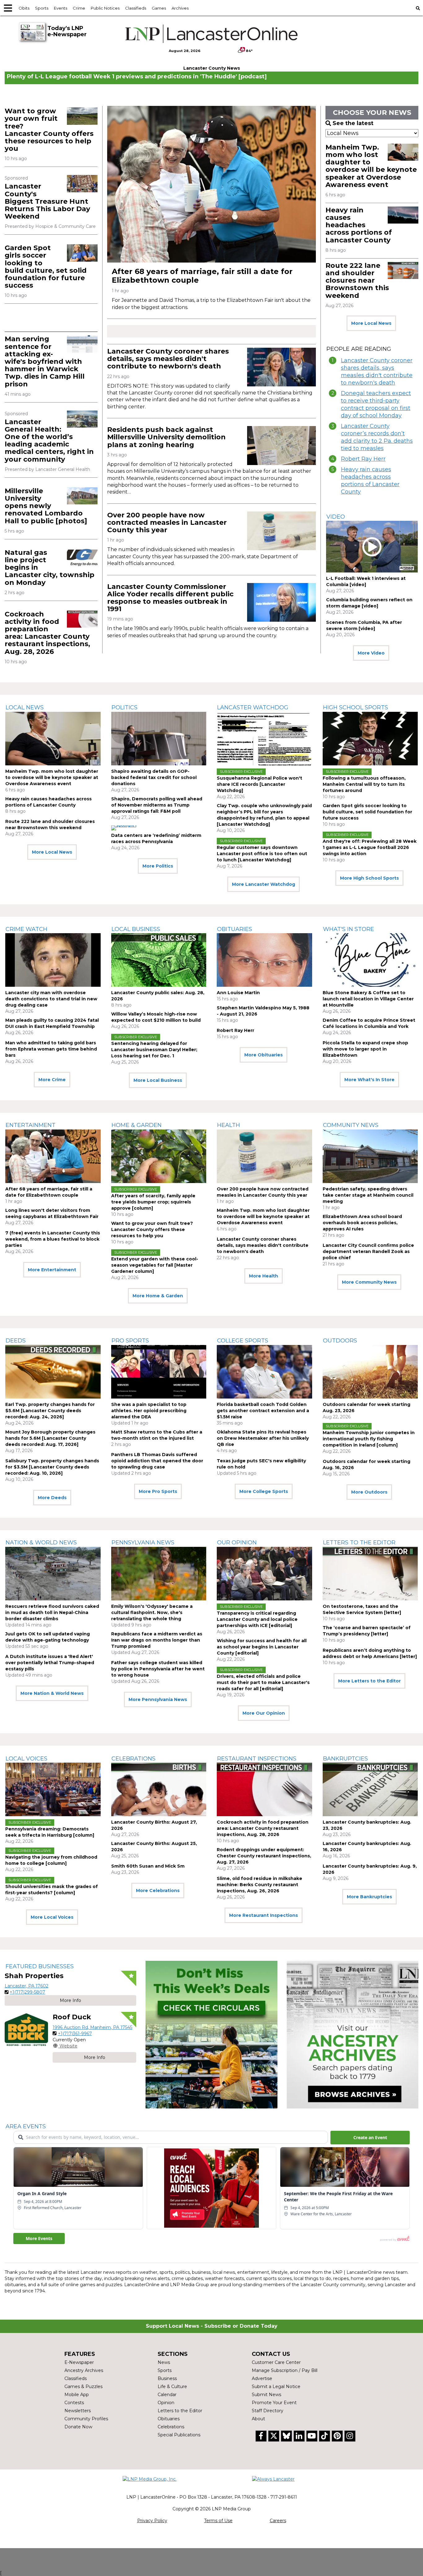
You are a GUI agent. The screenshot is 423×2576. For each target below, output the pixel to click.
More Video (371, 653)
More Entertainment (52, 1270)
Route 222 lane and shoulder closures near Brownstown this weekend (357, 281)
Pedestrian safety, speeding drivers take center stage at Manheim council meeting (368, 1195)
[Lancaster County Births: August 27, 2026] (159, 1789)
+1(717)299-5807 (27, 1992)
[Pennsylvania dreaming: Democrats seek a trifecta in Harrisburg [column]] (53, 1789)
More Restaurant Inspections (264, 1915)
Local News (25, 707)
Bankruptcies (345, 1759)
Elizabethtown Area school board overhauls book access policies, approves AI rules (362, 1223)
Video (336, 517)
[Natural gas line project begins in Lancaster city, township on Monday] (82, 557)
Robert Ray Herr (363, 459)
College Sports (243, 1341)
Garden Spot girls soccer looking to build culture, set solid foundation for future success (46, 267)
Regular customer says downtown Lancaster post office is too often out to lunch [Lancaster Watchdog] (262, 854)
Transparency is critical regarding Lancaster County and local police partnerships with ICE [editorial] (257, 1619)
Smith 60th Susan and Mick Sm (148, 1866)
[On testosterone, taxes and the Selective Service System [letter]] (370, 1574)
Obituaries (235, 929)
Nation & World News (41, 1543)
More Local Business (158, 1080)
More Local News (371, 323)
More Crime (52, 1080)
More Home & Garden (158, 1296)
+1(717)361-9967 (75, 2034)
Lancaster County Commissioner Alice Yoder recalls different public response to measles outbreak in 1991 (170, 598)
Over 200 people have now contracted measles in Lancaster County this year (167, 522)
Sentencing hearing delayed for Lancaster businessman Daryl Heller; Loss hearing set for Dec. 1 (154, 1050)
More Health (264, 1276)
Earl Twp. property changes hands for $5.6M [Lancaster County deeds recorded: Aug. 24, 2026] (50, 1411)
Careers (278, 2521)
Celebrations (133, 1759)
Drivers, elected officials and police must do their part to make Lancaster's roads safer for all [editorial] (263, 1682)
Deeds (16, 1341)
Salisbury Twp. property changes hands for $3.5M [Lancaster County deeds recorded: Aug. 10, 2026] (52, 1467)
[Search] (418, 8)
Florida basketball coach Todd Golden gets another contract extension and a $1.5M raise (263, 1411)
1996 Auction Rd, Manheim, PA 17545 (92, 2027)
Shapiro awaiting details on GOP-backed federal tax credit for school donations (154, 777)
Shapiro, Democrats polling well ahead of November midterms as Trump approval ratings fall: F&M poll (157, 805)
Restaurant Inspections (257, 1759)
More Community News (369, 1282)
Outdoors (340, 1341)
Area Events (26, 2126)
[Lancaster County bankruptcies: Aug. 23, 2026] (370, 1789)
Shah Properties (34, 1976)
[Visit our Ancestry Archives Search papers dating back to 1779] (353, 2035)
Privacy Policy (152, 2521)
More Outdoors (369, 1492)
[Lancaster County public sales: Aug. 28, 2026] (159, 960)
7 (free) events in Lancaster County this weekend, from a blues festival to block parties (53, 1239)
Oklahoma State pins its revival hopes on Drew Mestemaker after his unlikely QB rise (263, 1438)
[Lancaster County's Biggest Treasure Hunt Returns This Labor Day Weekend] (82, 183)
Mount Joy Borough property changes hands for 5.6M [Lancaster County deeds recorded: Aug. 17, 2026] (50, 1438)
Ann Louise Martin (238, 993)
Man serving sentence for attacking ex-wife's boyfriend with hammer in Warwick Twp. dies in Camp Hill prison (45, 361)
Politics (124, 707)
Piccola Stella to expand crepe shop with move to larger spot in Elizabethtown (365, 1049)
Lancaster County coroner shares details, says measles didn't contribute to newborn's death (168, 359)
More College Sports (264, 1491)
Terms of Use (218, 2521)
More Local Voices (52, 1917)
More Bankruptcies (369, 1897)
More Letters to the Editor (369, 1681)
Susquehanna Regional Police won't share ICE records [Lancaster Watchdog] (259, 784)
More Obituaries (264, 1055)
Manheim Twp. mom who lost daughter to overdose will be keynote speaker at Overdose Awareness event (371, 166)
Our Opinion (237, 1543)
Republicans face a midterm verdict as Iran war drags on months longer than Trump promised (157, 1640)
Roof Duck (72, 2017)
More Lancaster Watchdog (264, 884)
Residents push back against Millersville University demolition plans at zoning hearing (166, 437)
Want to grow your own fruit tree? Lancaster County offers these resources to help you (49, 130)
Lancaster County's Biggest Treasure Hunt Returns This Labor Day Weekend (47, 201)
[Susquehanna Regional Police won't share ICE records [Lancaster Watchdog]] (264, 739)
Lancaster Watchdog (253, 707)
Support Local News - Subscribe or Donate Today (212, 2326)
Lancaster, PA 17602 (26, 1986)
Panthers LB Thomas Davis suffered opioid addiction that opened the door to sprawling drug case (157, 1461)
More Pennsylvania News (158, 1699)
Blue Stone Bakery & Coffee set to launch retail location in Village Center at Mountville (368, 999)
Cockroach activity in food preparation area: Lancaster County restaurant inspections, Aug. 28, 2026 (47, 633)
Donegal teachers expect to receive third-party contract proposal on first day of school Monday (376, 404)
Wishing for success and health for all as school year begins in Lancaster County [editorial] (262, 1647)
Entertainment (31, 1125)
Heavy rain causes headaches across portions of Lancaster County (359, 225)
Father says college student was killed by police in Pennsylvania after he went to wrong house (158, 1669)
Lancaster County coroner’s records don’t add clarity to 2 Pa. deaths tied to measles (377, 437)
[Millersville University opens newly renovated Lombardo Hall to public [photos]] (82, 496)
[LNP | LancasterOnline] (212, 34)
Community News (351, 1125)
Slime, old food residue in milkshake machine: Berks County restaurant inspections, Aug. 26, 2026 (259, 1885)
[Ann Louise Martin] (264, 960)
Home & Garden (137, 1125)
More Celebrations (158, 1891)
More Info (70, 2000)
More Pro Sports (158, 1491)
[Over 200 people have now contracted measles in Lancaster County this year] (281, 531)
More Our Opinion (264, 1713)
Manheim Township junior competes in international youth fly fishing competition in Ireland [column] (369, 1439)
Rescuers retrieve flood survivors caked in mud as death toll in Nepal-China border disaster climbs (52, 1612)
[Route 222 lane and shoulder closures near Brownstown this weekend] (403, 270)
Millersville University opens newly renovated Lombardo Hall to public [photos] (46, 506)
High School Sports (355, 707)
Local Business (136, 929)
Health (229, 1125)
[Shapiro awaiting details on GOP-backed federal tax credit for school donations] (159, 739)
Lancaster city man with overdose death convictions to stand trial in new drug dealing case (51, 999)
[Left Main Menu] (8, 8)
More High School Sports (369, 878)
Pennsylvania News (143, 1543)
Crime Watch (26, 929)
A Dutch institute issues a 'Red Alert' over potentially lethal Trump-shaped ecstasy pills (50, 1663)
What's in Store (349, 929)
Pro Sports (130, 1341)
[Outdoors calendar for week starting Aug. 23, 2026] (370, 1372)
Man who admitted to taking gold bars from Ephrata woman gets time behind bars (51, 1049)
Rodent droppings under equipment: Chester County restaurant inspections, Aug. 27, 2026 (264, 1856)
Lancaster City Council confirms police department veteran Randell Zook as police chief (368, 1251)
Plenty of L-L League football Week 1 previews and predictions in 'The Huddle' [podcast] (137, 76)
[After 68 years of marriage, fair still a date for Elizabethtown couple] (211, 184)
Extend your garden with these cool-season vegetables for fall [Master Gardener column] (155, 1265)
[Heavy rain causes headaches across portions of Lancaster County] (403, 215)
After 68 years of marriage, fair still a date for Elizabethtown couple (202, 276)
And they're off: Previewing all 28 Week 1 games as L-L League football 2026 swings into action (370, 847)
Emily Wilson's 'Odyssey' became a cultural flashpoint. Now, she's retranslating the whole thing (152, 1612)
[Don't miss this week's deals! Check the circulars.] (211, 2035)
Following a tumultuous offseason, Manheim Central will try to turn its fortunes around (364, 784)
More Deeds (52, 1498)
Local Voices (26, 1759)
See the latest (353, 123)
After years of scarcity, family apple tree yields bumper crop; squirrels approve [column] (153, 1202)
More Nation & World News (52, 1693)
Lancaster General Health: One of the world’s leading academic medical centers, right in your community (49, 441)
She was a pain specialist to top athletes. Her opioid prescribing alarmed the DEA (149, 1411)
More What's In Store (369, 1080)
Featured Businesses (40, 1966)
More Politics (158, 866)
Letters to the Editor (359, 1543)
